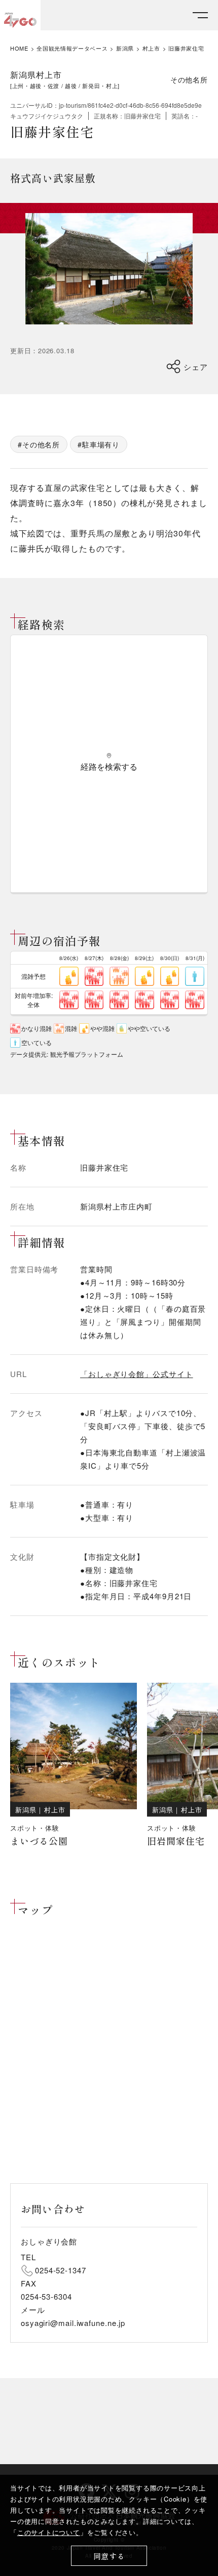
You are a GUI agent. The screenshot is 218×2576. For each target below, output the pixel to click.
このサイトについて (49, 2532)
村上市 (151, 48)
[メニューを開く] (200, 15)
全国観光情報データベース (72, 48)
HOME (19, 48)
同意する (109, 2556)
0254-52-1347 (61, 2270)
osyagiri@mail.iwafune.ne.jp (73, 2323)
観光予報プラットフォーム (87, 1054)
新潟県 (125, 48)
